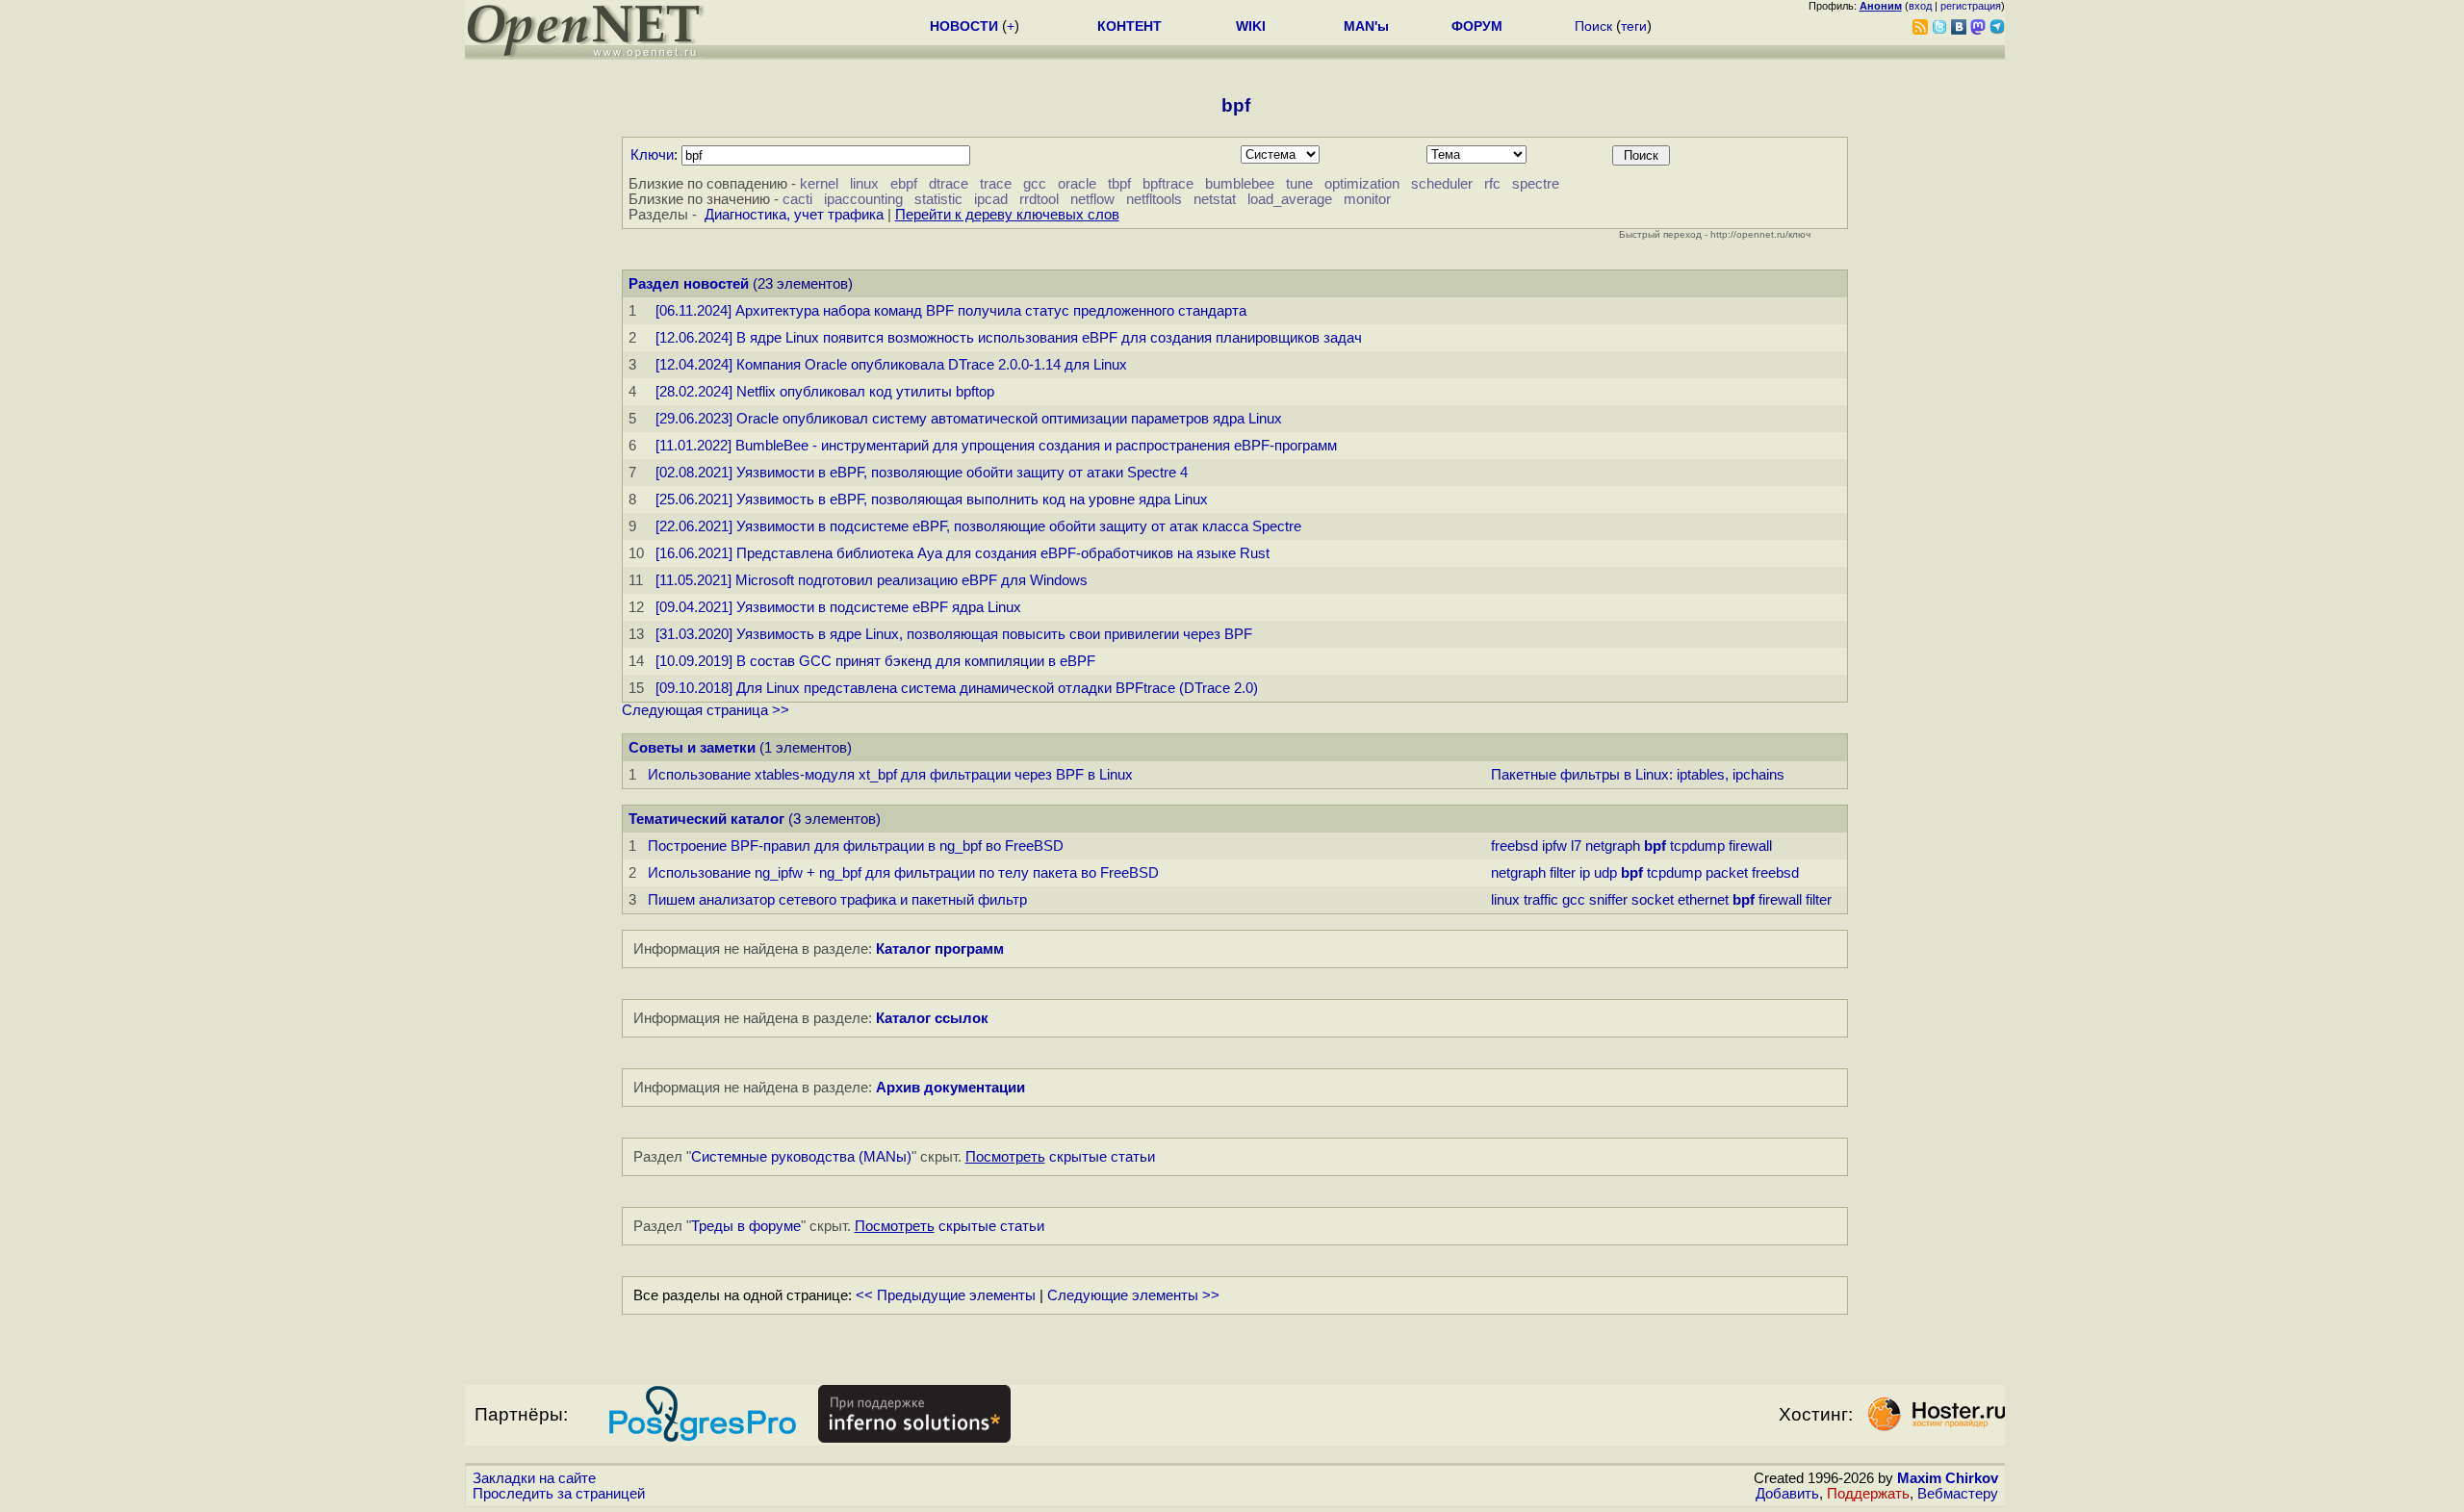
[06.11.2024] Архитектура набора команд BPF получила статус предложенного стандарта (951, 311)
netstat (1215, 199)
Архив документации (950, 1088)
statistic (938, 199)
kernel (819, 184)
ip (1585, 873)
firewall (1750, 846)
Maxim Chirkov (1948, 1478)
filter (1563, 873)
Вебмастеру (1958, 1494)
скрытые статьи (1060, 1157)
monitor (1367, 199)
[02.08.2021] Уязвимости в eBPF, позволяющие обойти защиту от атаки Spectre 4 (922, 473)
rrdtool (1039, 199)
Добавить (1787, 1494)
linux (864, 184)
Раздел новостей (689, 284)
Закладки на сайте (534, 1478)
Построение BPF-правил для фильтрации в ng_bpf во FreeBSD (856, 846)
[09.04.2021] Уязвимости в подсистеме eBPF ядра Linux (838, 607)
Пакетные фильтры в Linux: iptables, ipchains (1638, 775)
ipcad (991, 199)
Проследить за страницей (559, 1494)
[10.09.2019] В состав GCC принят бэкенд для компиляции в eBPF (875, 661)
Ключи (652, 155)
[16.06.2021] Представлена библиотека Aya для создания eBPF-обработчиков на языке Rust (962, 553)
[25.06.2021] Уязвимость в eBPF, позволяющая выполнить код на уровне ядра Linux (932, 500)
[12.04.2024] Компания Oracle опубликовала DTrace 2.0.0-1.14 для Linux (891, 365)
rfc (1492, 184)
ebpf (904, 184)
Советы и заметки (692, 748)
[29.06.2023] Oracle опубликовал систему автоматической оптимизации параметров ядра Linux (969, 419)
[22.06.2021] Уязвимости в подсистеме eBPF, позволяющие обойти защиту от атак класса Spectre (978, 526)
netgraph (1613, 846)
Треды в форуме (746, 1226)
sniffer (1608, 900)
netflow (1092, 199)
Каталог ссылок (932, 1018)
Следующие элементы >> (1133, 1295)
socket (1653, 900)
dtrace (949, 184)
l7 (1576, 846)
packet (1727, 873)
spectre (1536, 184)
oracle (1077, 184)
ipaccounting (863, 199)
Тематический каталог (706, 819)
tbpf (1119, 184)
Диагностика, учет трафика (794, 215)
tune (1299, 184)
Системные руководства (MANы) (801, 1157)
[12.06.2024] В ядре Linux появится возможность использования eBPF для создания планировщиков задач (1009, 338)
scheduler (1442, 184)
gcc (1035, 184)
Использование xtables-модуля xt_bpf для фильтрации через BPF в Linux (890, 775)
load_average (1290, 199)
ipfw (1554, 846)
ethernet (1703, 900)
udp (1605, 873)
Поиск (1593, 26)
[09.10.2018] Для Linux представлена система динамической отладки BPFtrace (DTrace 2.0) (957, 688)
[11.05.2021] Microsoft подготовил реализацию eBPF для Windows (872, 580)
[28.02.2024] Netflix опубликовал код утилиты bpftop (825, 392)
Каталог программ (940, 949)
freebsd (1514, 846)
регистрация (1971, 6)
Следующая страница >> (706, 710)
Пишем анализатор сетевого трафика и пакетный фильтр (837, 900)
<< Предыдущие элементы (946, 1295)
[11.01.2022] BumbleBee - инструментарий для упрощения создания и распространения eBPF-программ (996, 446)
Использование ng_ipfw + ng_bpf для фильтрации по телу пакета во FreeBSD (903, 873)
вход (1920, 6)
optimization (1362, 184)
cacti (797, 199)
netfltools (1154, 199)
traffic (1541, 900)
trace (996, 184)
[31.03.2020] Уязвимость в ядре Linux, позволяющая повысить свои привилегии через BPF (954, 634)
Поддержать (1868, 1494)
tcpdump (1697, 846)
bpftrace (1168, 184)
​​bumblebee (1240, 184)
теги (1634, 26)
